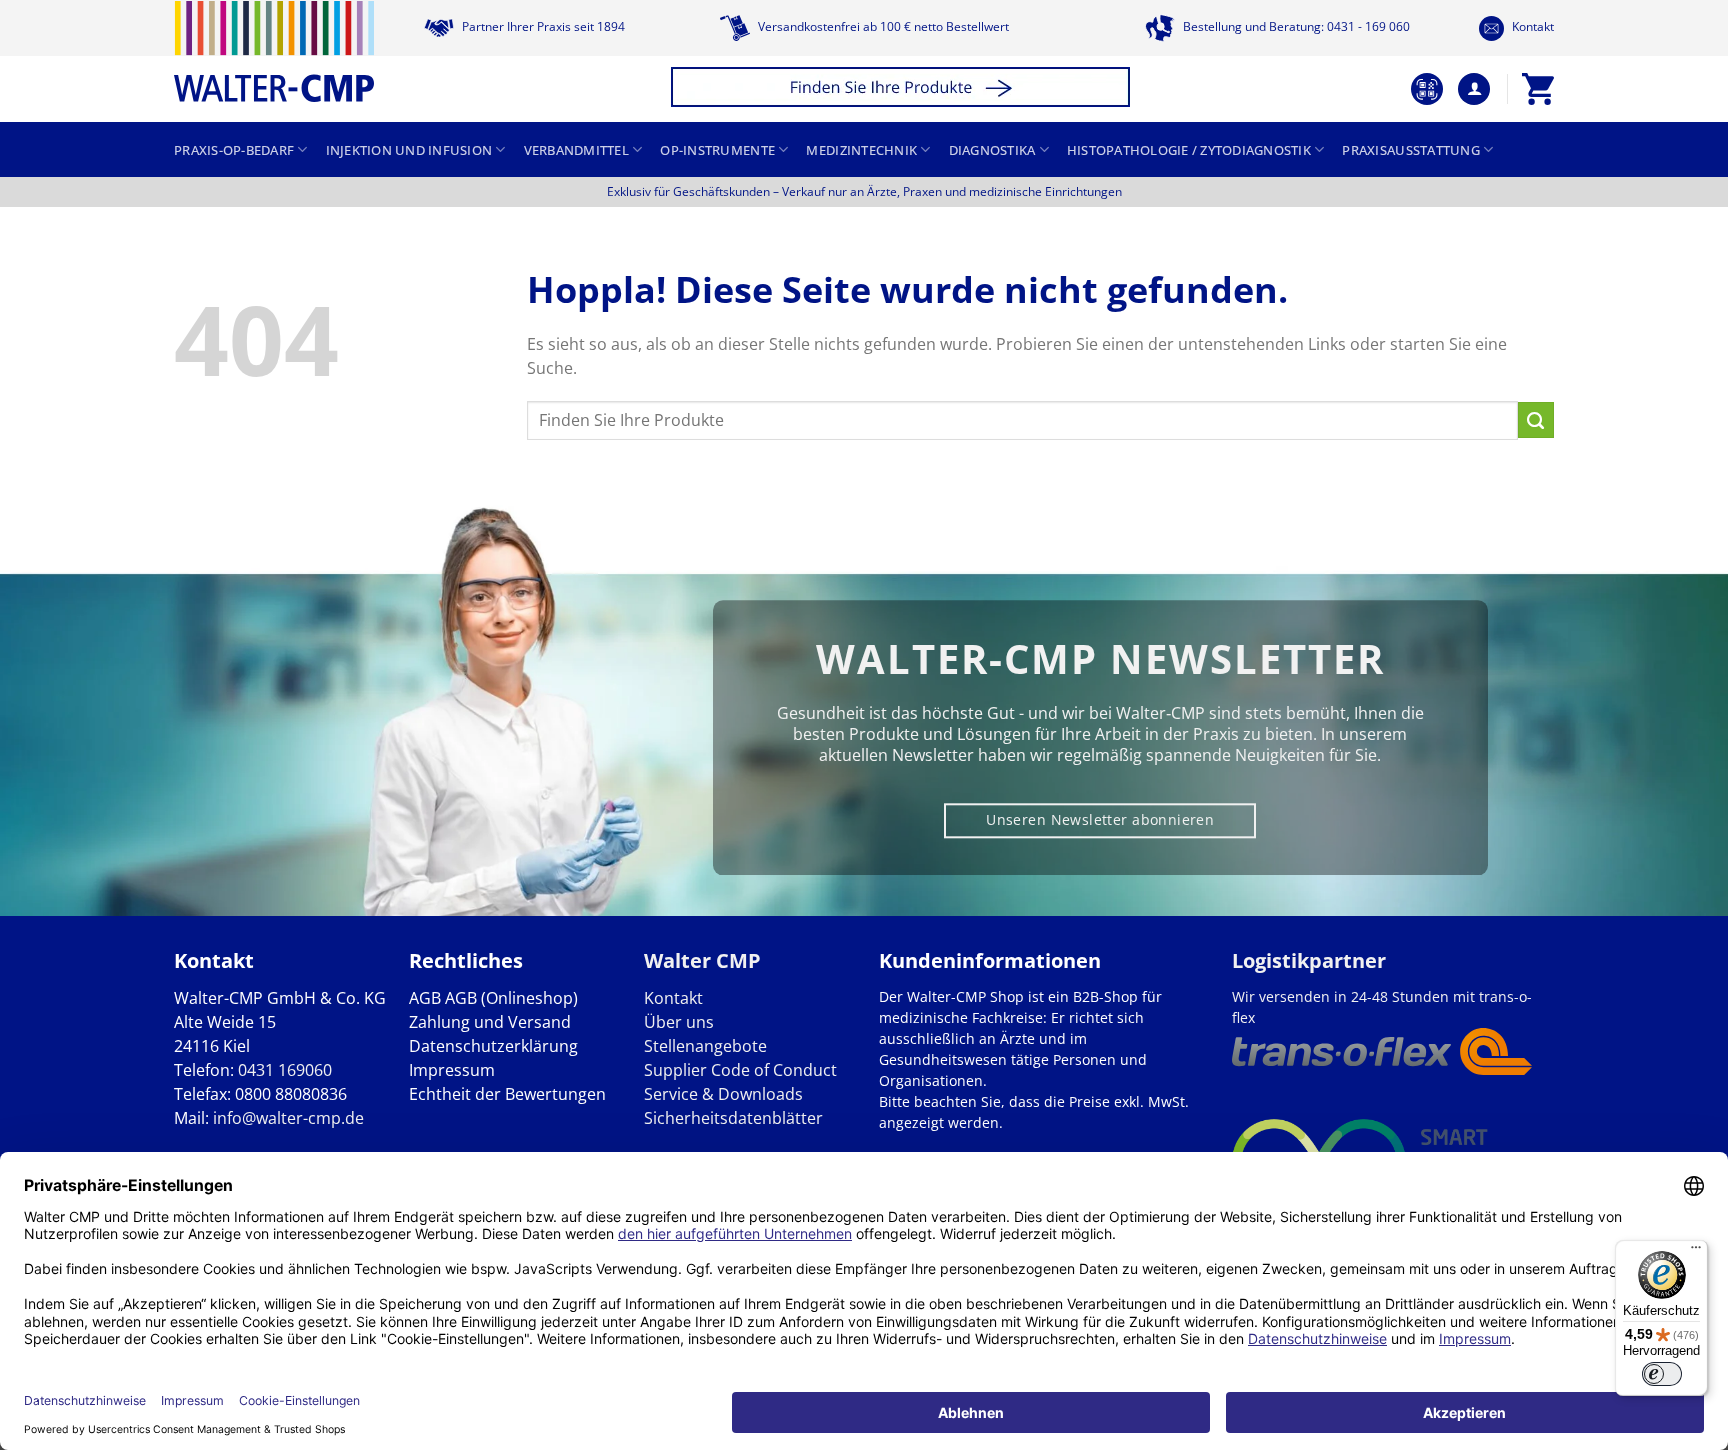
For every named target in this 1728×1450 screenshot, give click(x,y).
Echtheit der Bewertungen (507, 1094)
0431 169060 (285, 1070)
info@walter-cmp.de (288, 1118)
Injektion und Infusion (409, 150)
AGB (425, 998)
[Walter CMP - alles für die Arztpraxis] (274, 51)
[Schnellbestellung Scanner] (1427, 89)
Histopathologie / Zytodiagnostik (1189, 150)
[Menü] (1696, 1252)
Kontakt (1531, 26)
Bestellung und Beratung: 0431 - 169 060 (1295, 26)
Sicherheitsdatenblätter (733, 1118)
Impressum (452, 1070)
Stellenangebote (705, 1046)
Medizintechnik (861, 150)
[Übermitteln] (1536, 420)
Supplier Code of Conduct (740, 1070)
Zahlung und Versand (490, 1022)
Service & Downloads (723, 1094)
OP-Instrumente (717, 150)
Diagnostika (992, 150)
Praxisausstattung (1410, 150)
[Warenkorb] (1538, 89)
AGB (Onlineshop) (511, 998)
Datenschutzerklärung (493, 1046)
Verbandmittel (576, 150)
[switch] (1662, 1374)
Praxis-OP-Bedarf (234, 150)
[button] (903, 89)
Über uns (679, 1022)
